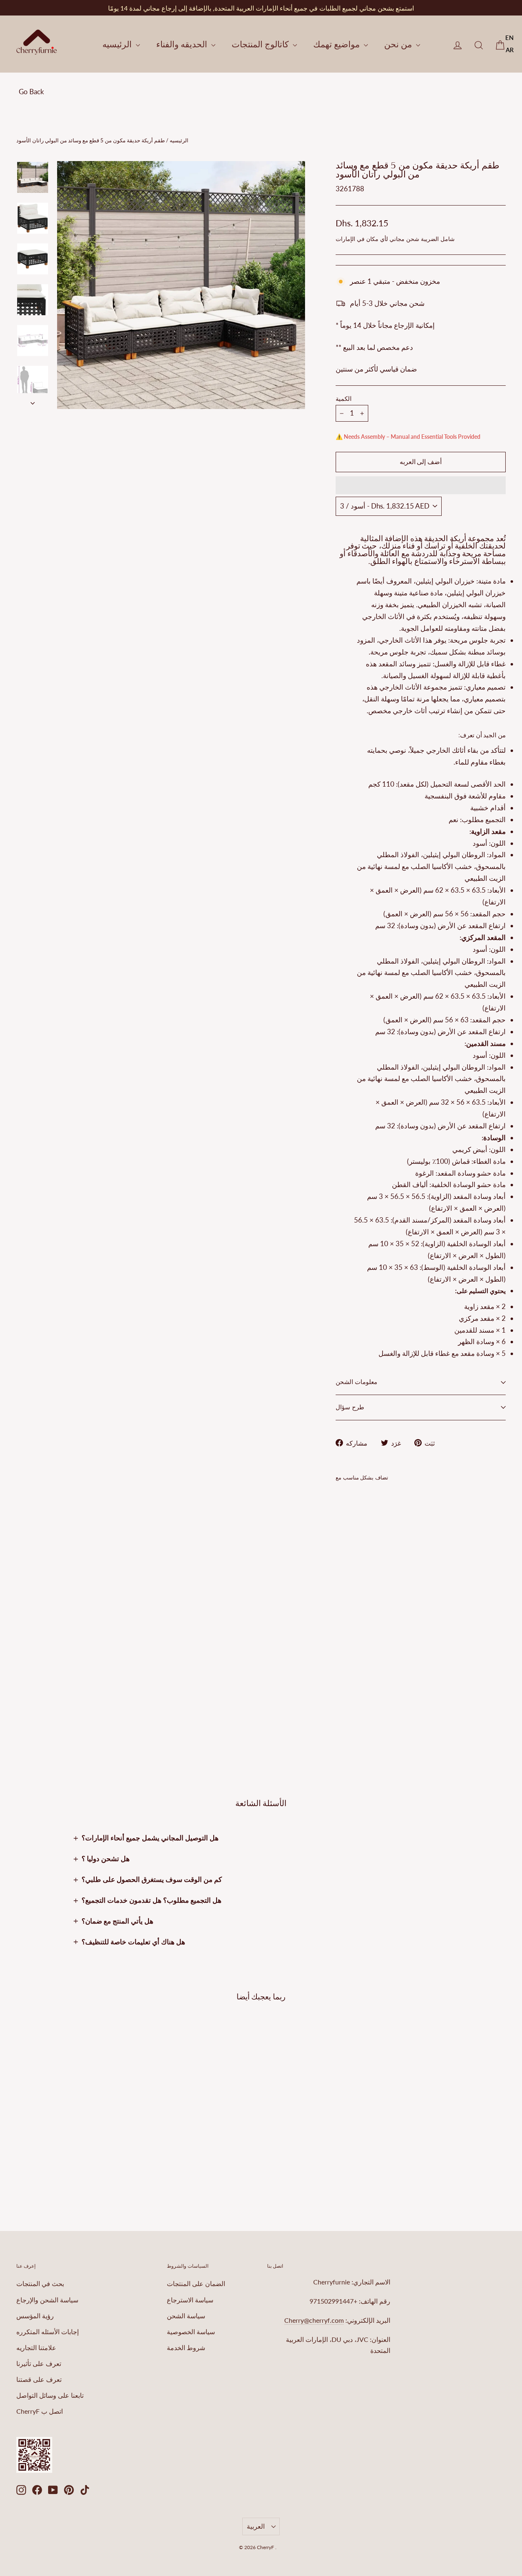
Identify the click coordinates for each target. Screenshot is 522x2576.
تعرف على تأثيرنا (39, 2363)
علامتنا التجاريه (36, 2347)
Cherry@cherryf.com (314, 2320)
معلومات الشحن (356, 1382)
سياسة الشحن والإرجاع (47, 2300)
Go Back (31, 92)
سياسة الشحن (186, 2316)
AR (510, 50)
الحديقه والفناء (183, 44)
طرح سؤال (350, 1407)
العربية (256, 2526)
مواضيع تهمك (337, 44)
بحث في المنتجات (40, 2283)
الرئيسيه (118, 44)
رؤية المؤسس (35, 2316)
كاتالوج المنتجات (261, 44)
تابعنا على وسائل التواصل (50, 2395)
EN (510, 38)
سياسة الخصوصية (191, 2332)
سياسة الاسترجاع (190, 2300)
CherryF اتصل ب (40, 2411)
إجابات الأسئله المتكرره (48, 2332)
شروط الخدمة (186, 2347)
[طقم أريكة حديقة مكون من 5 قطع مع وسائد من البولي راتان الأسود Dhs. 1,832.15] (350, 1588)
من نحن (399, 44)
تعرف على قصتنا (39, 2379)
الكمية (344, 399)
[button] (421, 485)
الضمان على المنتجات (196, 2283)
